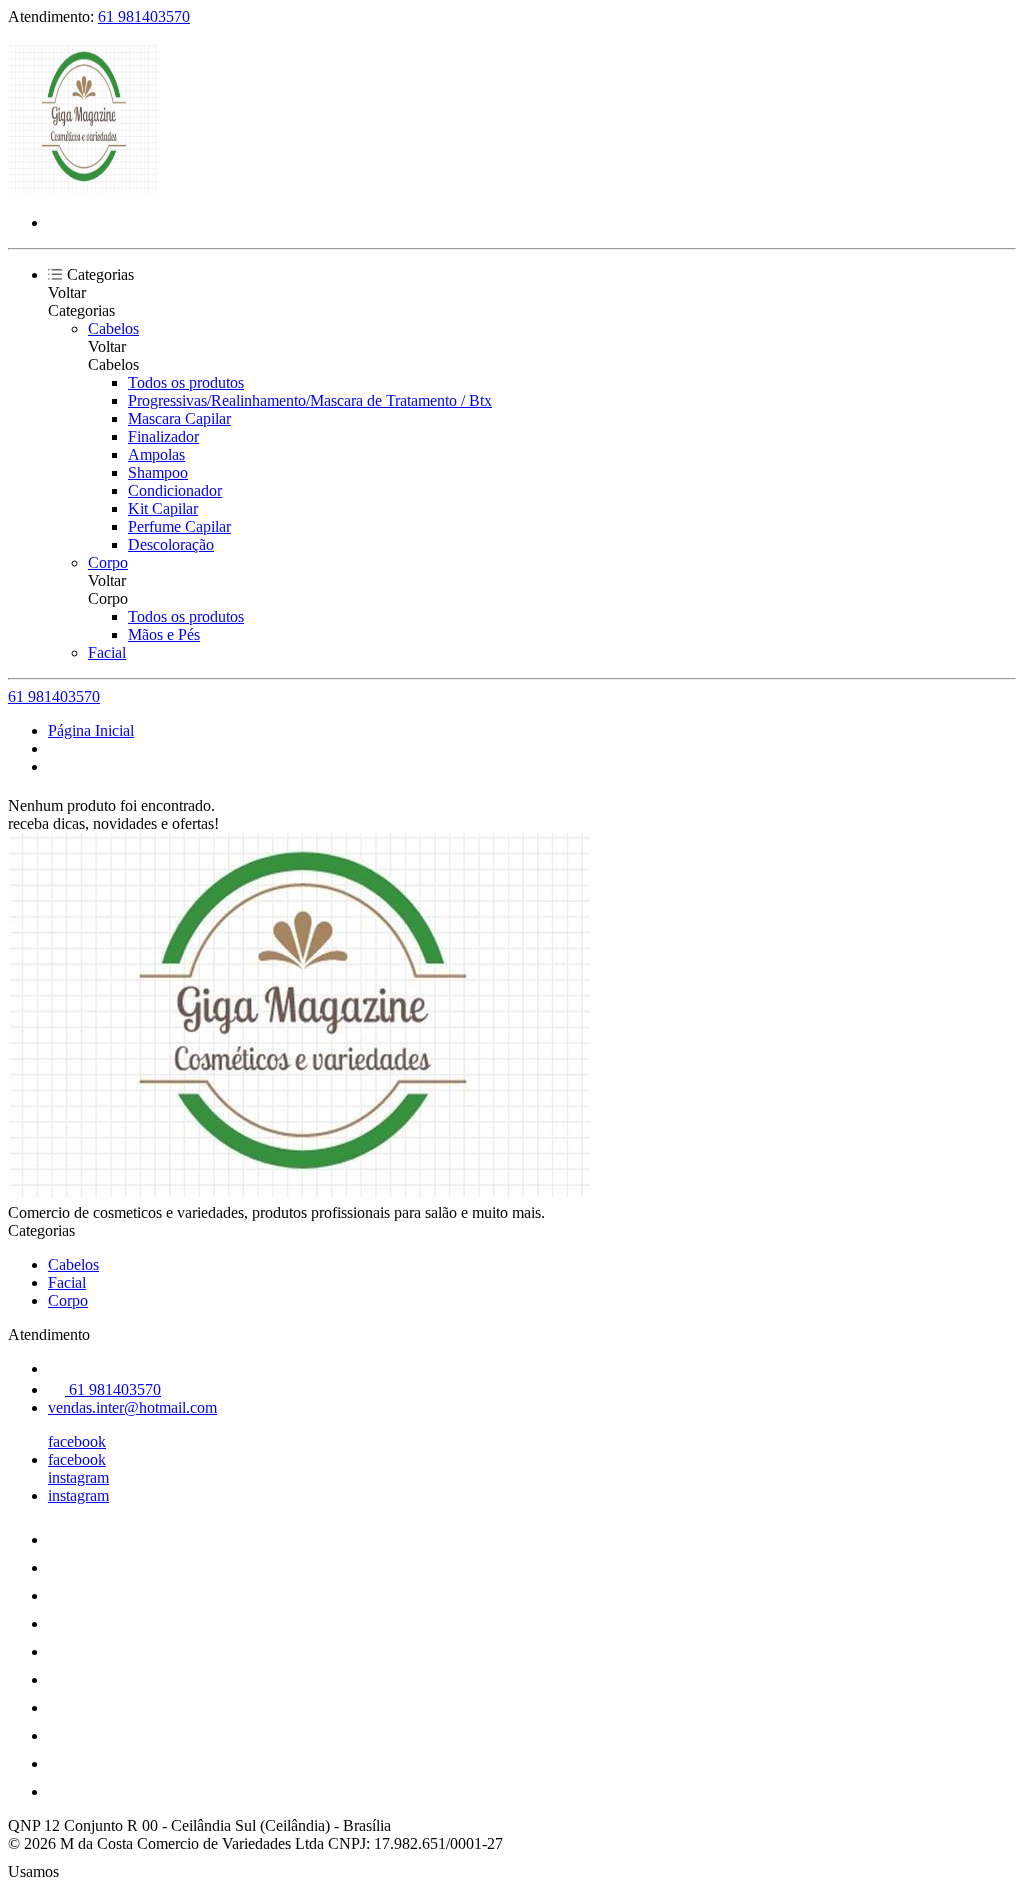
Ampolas (156, 454)
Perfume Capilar (179, 526)
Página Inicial (91, 730)
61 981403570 (144, 16)
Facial (107, 652)
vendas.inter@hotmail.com (132, 1407)
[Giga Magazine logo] (83, 188)
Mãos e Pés (164, 634)
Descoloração (171, 544)
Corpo (108, 562)
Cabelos (113, 328)
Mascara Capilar (179, 418)
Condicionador (175, 490)
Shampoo (158, 472)
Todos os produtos (186, 382)
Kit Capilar (163, 508)
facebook (77, 1441)
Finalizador (163, 436)
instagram (78, 1477)
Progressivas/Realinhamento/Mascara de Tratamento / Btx (310, 400)
